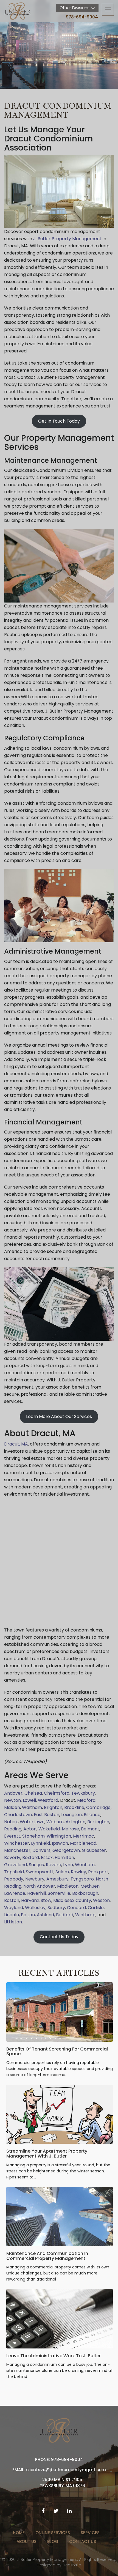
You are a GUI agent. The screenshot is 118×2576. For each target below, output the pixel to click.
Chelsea (33, 1793)
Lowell (29, 1800)
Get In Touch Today (59, 421)
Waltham (31, 1807)
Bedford (65, 1915)
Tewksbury (83, 1793)
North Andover (39, 1886)
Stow (46, 1900)
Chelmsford (56, 1793)
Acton (30, 1829)
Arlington (75, 1822)
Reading (13, 1829)
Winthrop (85, 1915)
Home (19, 2533)
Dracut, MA (16, 1444)
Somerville (59, 1893)
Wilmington (59, 1836)
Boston (12, 1900)
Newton (12, 1800)
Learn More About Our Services (59, 1416)
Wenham (85, 1865)
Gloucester (94, 1850)
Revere (54, 1865)
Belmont (90, 1829)
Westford (47, 1800)
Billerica (92, 1815)
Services (90, 2533)
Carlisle (96, 1908)
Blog (53, 2541)
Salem (62, 1872)
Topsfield (14, 1872)
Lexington (71, 1815)
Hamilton (64, 1858)
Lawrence (15, 1893)
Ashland (45, 1915)
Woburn (55, 1822)
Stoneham (33, 1836)
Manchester (17, 1850)
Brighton (53, 1807)
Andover (13, 1793)
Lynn (68, 1865)
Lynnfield (40, 1843)
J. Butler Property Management (67, 239)
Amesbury (57, 1879)
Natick (11, 1822)
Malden (12, 1807)
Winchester (17, 1843)
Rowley (78, 1872)
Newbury (35, 1879)
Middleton (68, 1886)
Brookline (74, 1807)
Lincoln (12, 1915)
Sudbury (56, 1908)
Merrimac (84, 1836)
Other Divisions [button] (75, 8)
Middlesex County (72, 1900)
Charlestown (18, 1815)
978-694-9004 (82, 17)
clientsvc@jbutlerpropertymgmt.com (66, 2470)
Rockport (98, 1872)
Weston (101, 1900)
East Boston (46, 1815)
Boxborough (85, 1893)
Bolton (28, 1915)
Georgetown (66, 1850)
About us (26, 2541)
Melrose (70, 1829)
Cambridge (98, 1807)
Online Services (53, 2533)
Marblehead (83, 1843)
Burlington (98, 1822)
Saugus (36, 1865)
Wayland (14, 1908)
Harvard (30, 1900)
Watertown (32, 1822)
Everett (12, 1836)
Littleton (13, 1922)
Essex (47, 1858)
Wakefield (49, 1829)
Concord (76, 1908)
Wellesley (35, 1908)
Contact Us (83, 2541)
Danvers (41, 1850)
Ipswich (60, 1843)
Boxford (31, 1858)
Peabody (14, 1879)
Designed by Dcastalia (59, 2565)
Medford (86, 1800)
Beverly (12, 1858)
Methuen (90, 1886)
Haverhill (36, 1893)
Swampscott (40, 1872)
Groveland (16, 1865)
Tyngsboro (82, 1879)
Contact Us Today (59, 1937)
